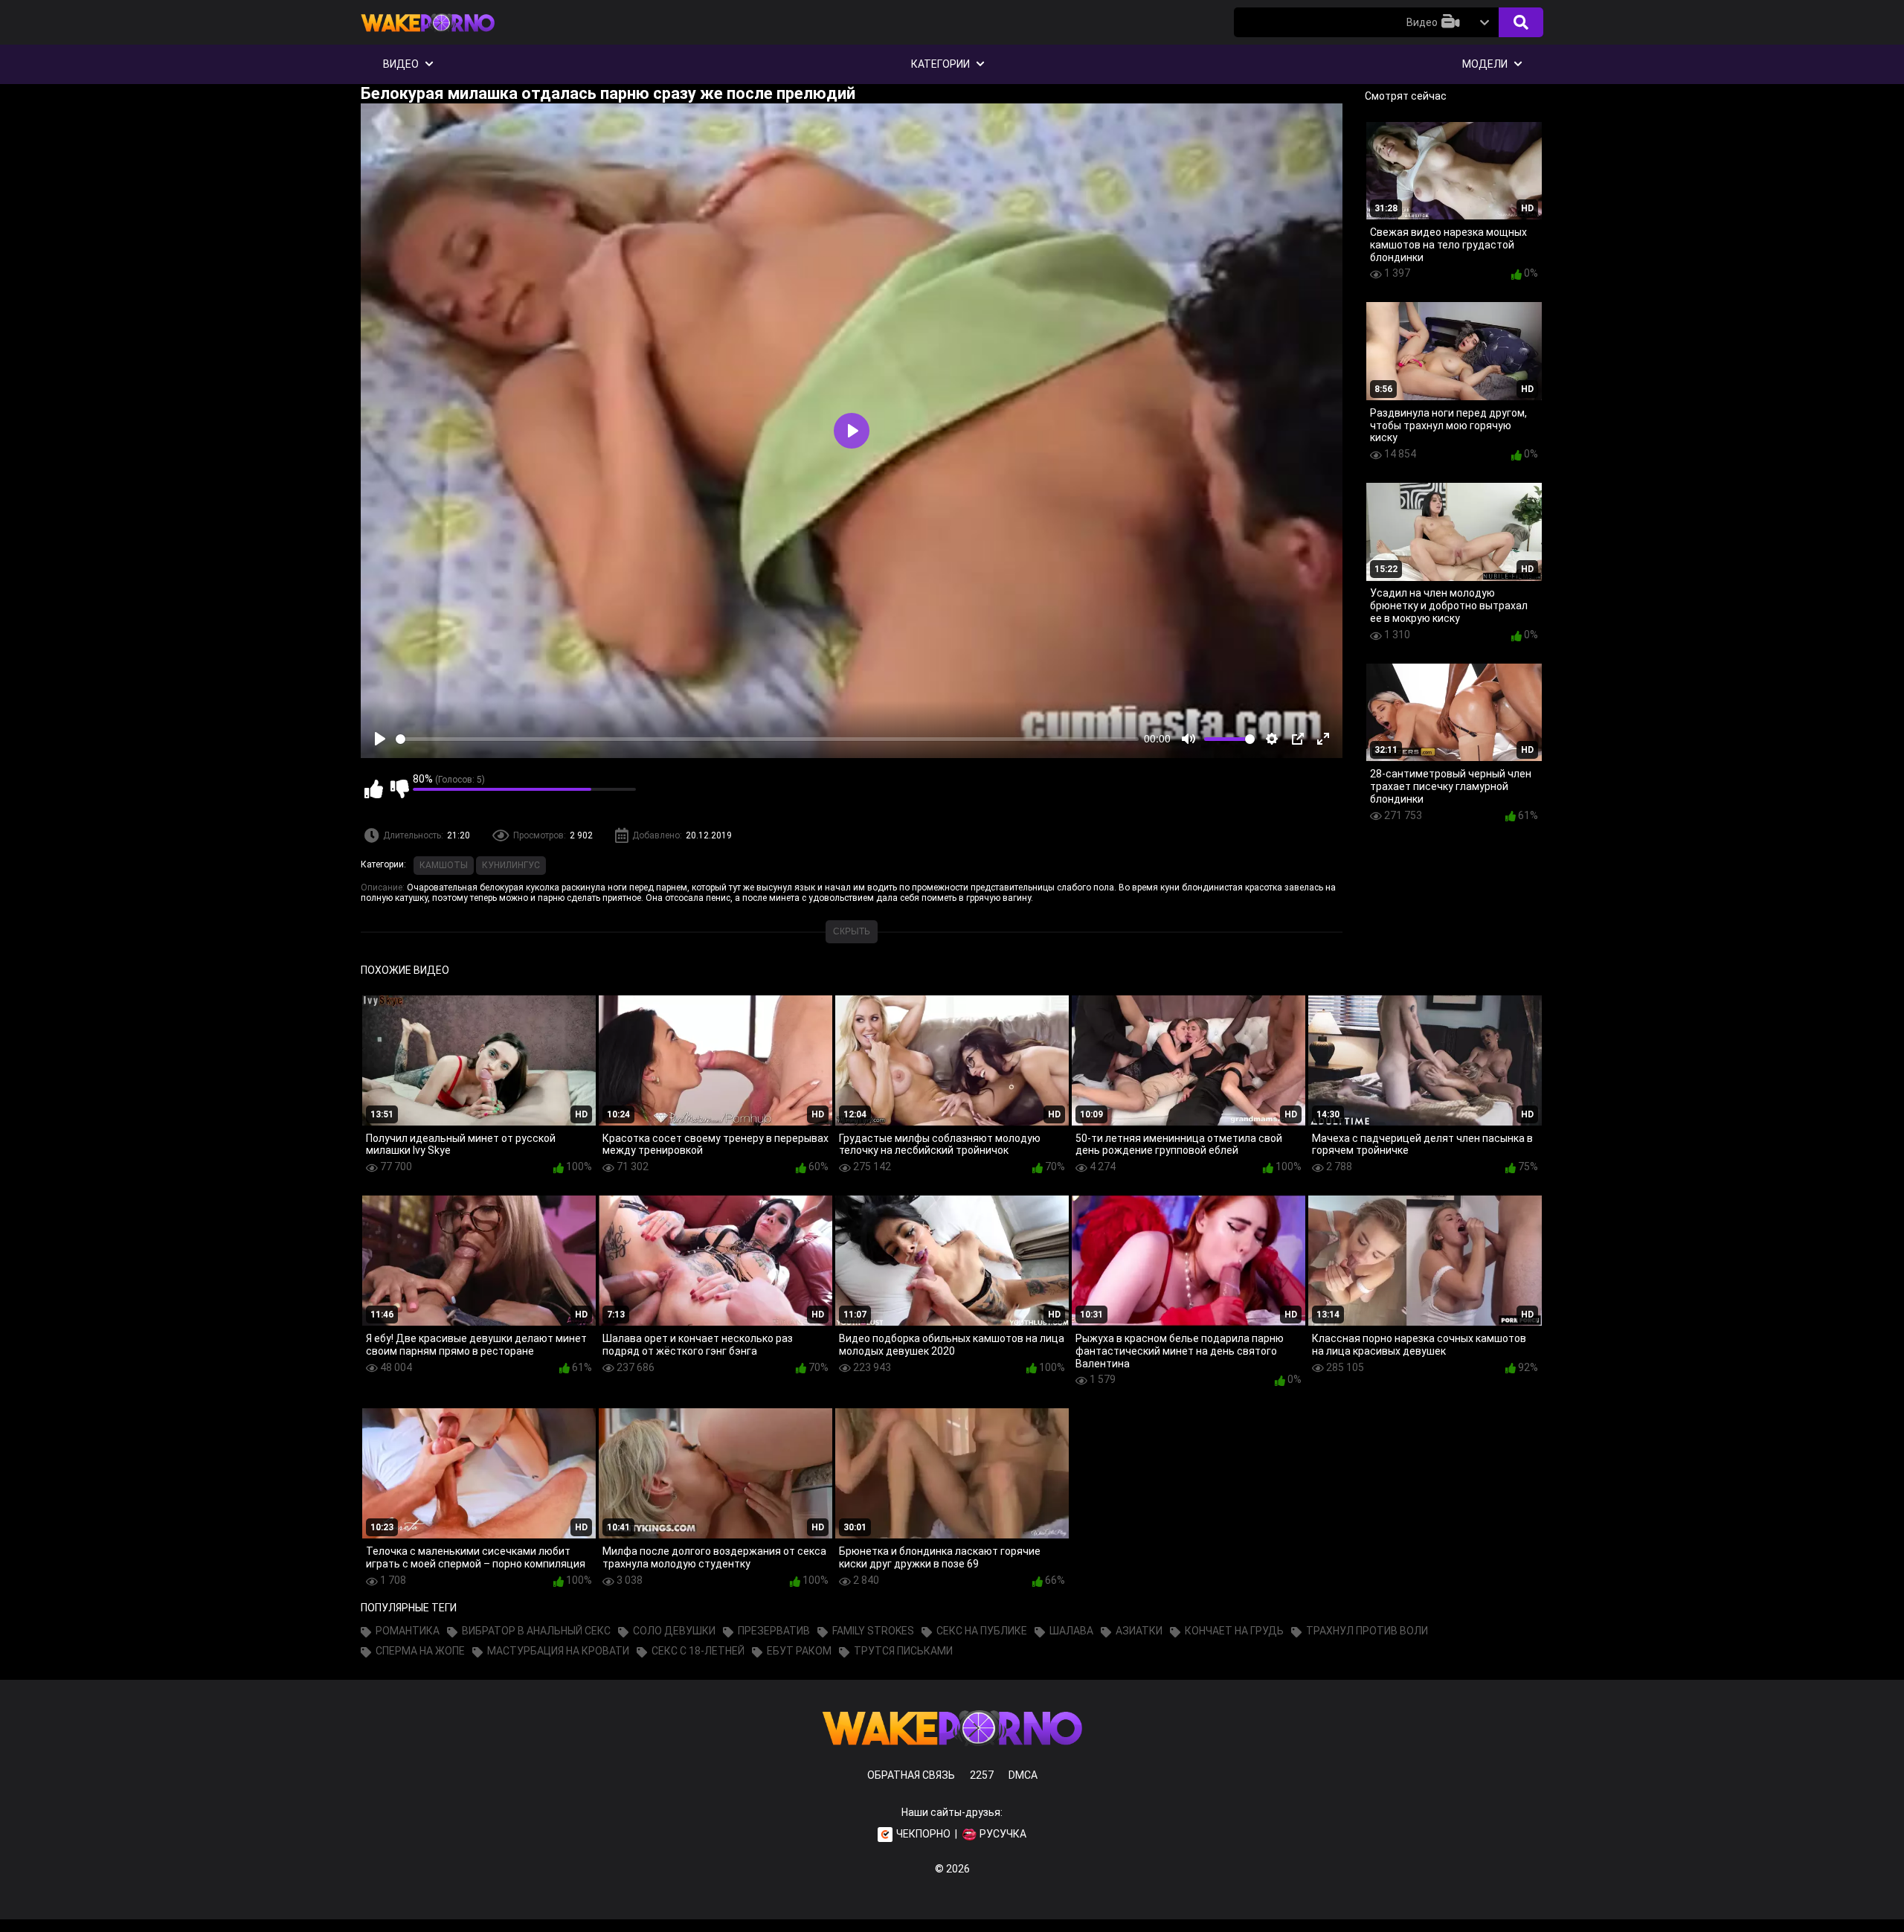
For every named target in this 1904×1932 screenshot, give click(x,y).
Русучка (1003, 1834)
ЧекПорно (923, 1834)
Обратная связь (911, 1775)
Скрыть (852, 931)
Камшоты (444, 865)
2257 (982, 1775)
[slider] (767, 739)
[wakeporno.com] (428, 35)
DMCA (1023, 1775)
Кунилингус (511, 865)
